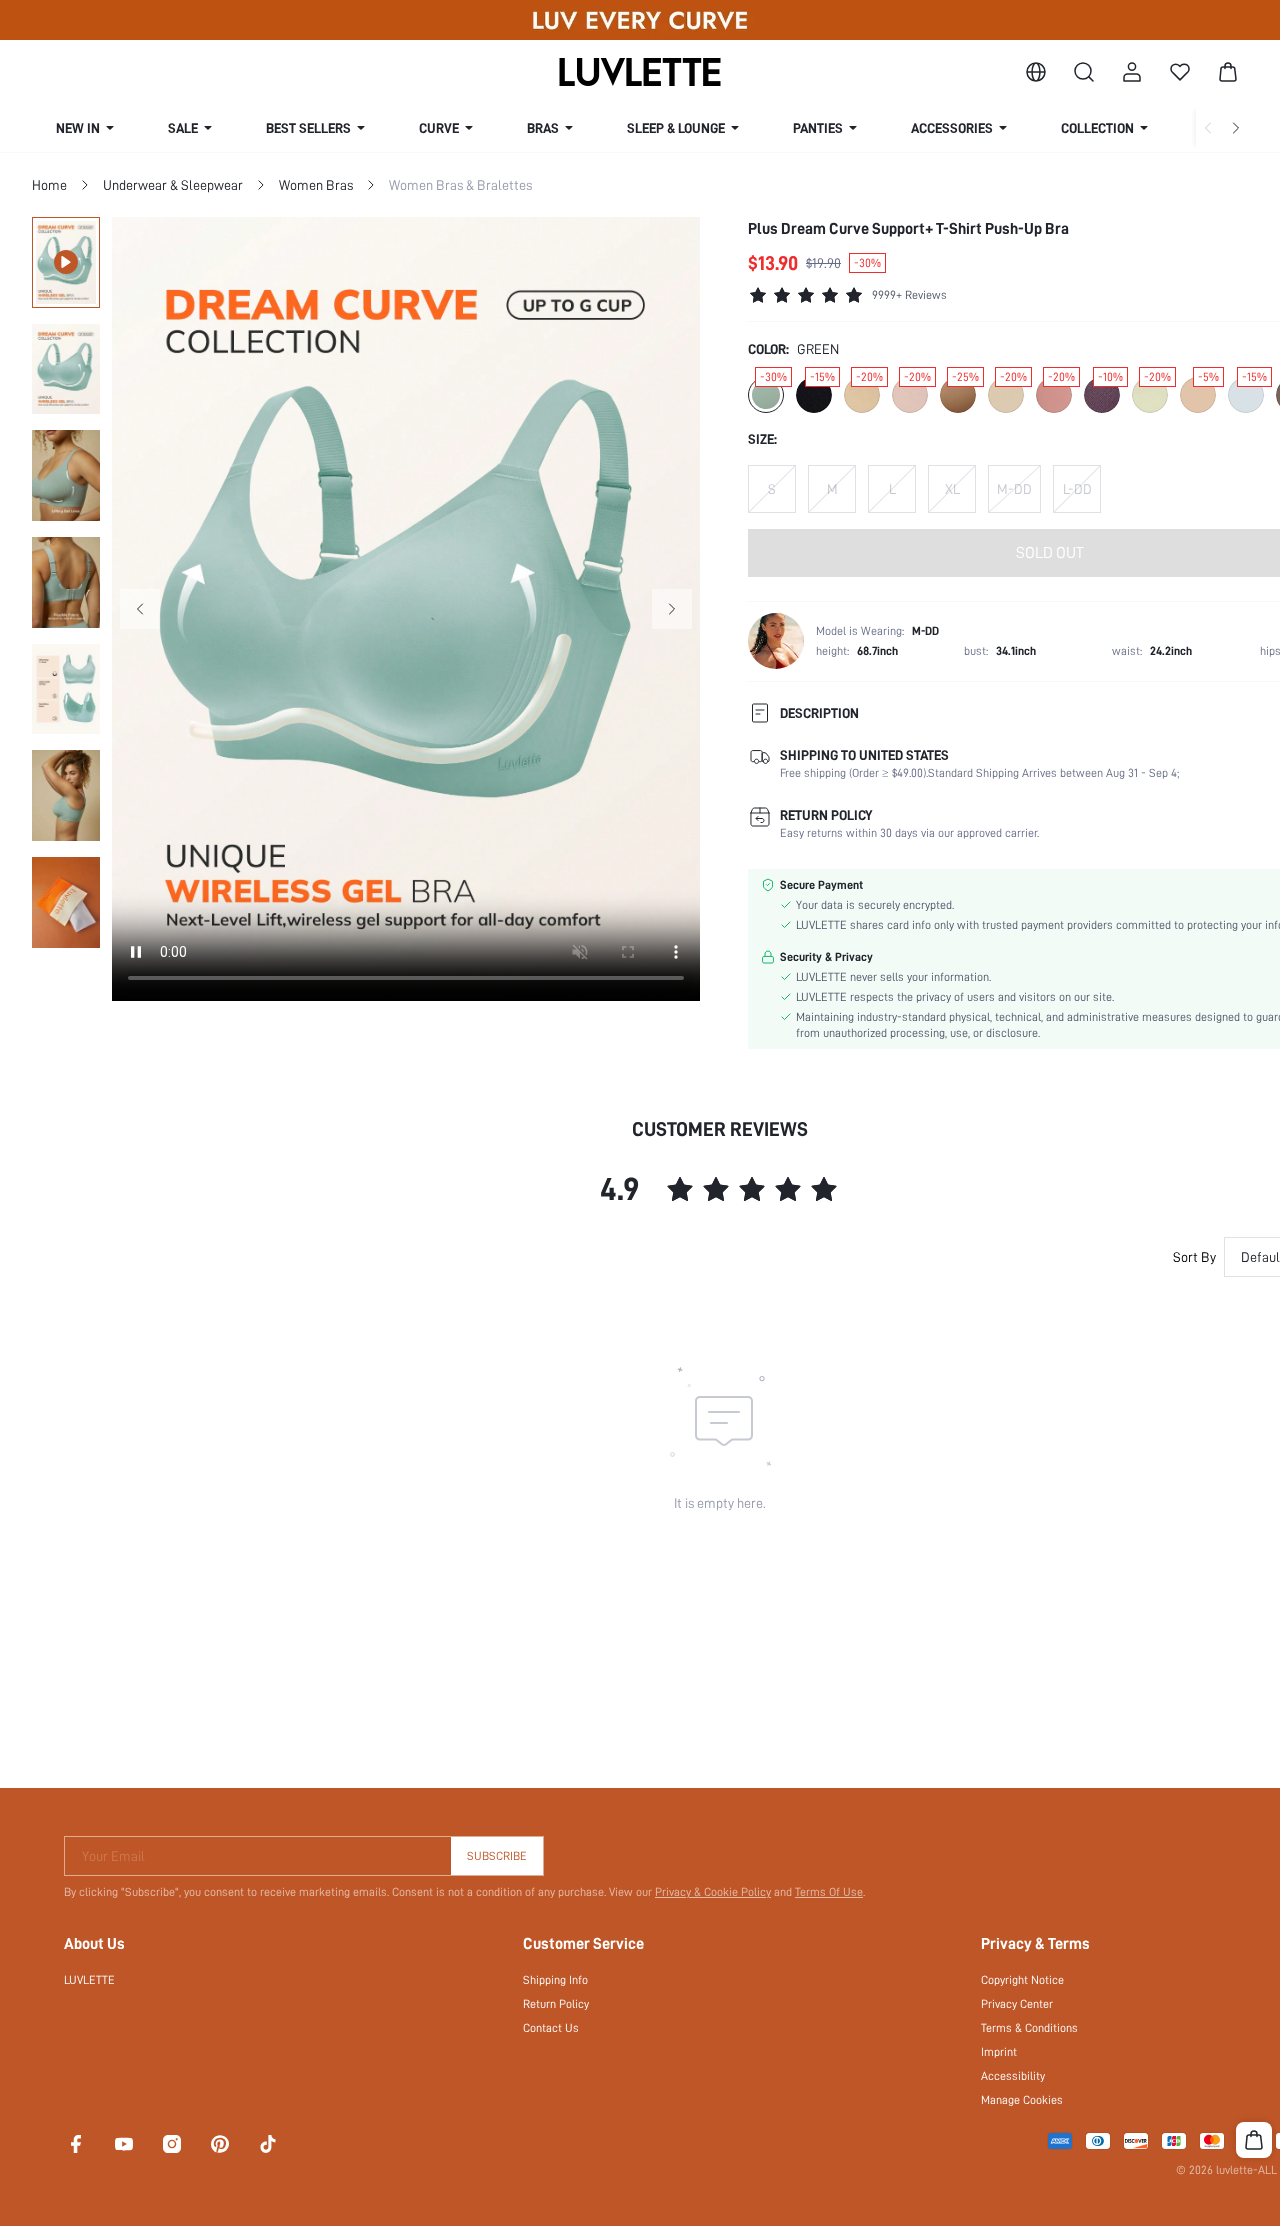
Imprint (999, 2052)
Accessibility (1013, 2076)
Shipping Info (555, 1980)
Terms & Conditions (1029, 2028)
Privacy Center (1017, 2004)
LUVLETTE (89, 1980)
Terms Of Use (829, 1892)
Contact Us (551, 2028)
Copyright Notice (1022, 1980)
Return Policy (556, 2004)
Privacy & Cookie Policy (713, 1892)
